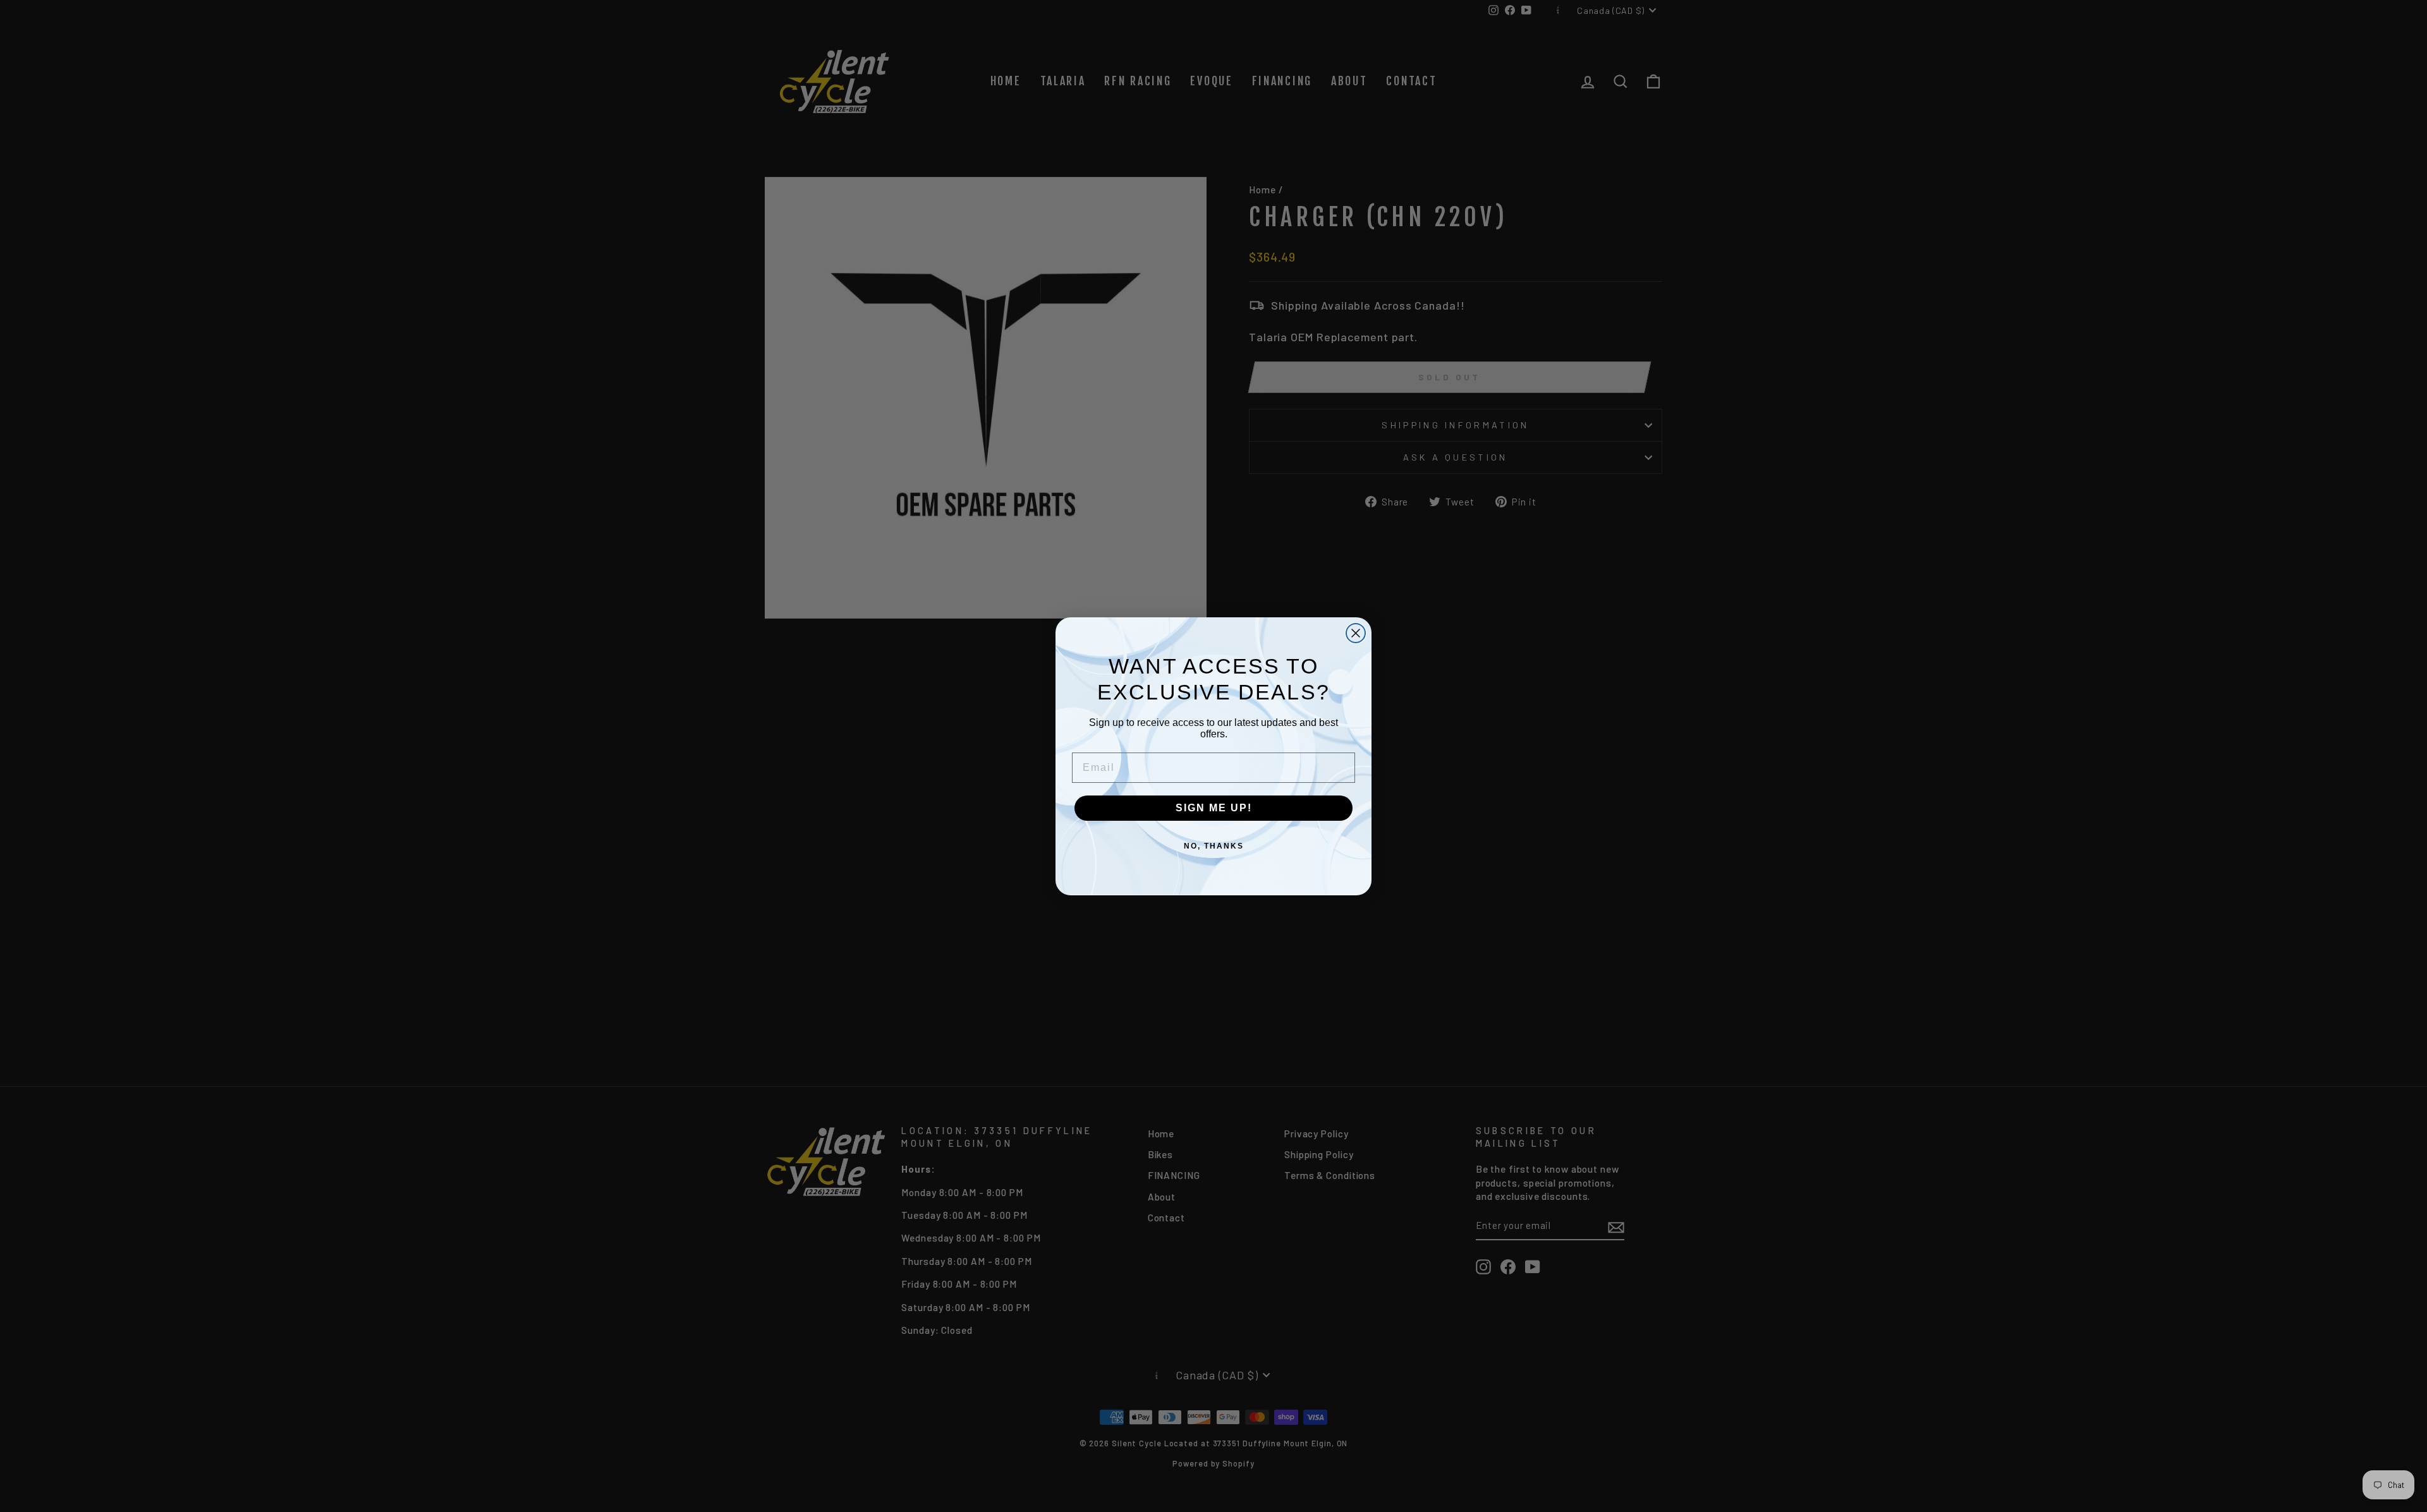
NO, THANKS (1214, 846)
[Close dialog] (1356, 633)
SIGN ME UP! (1214, 808)
